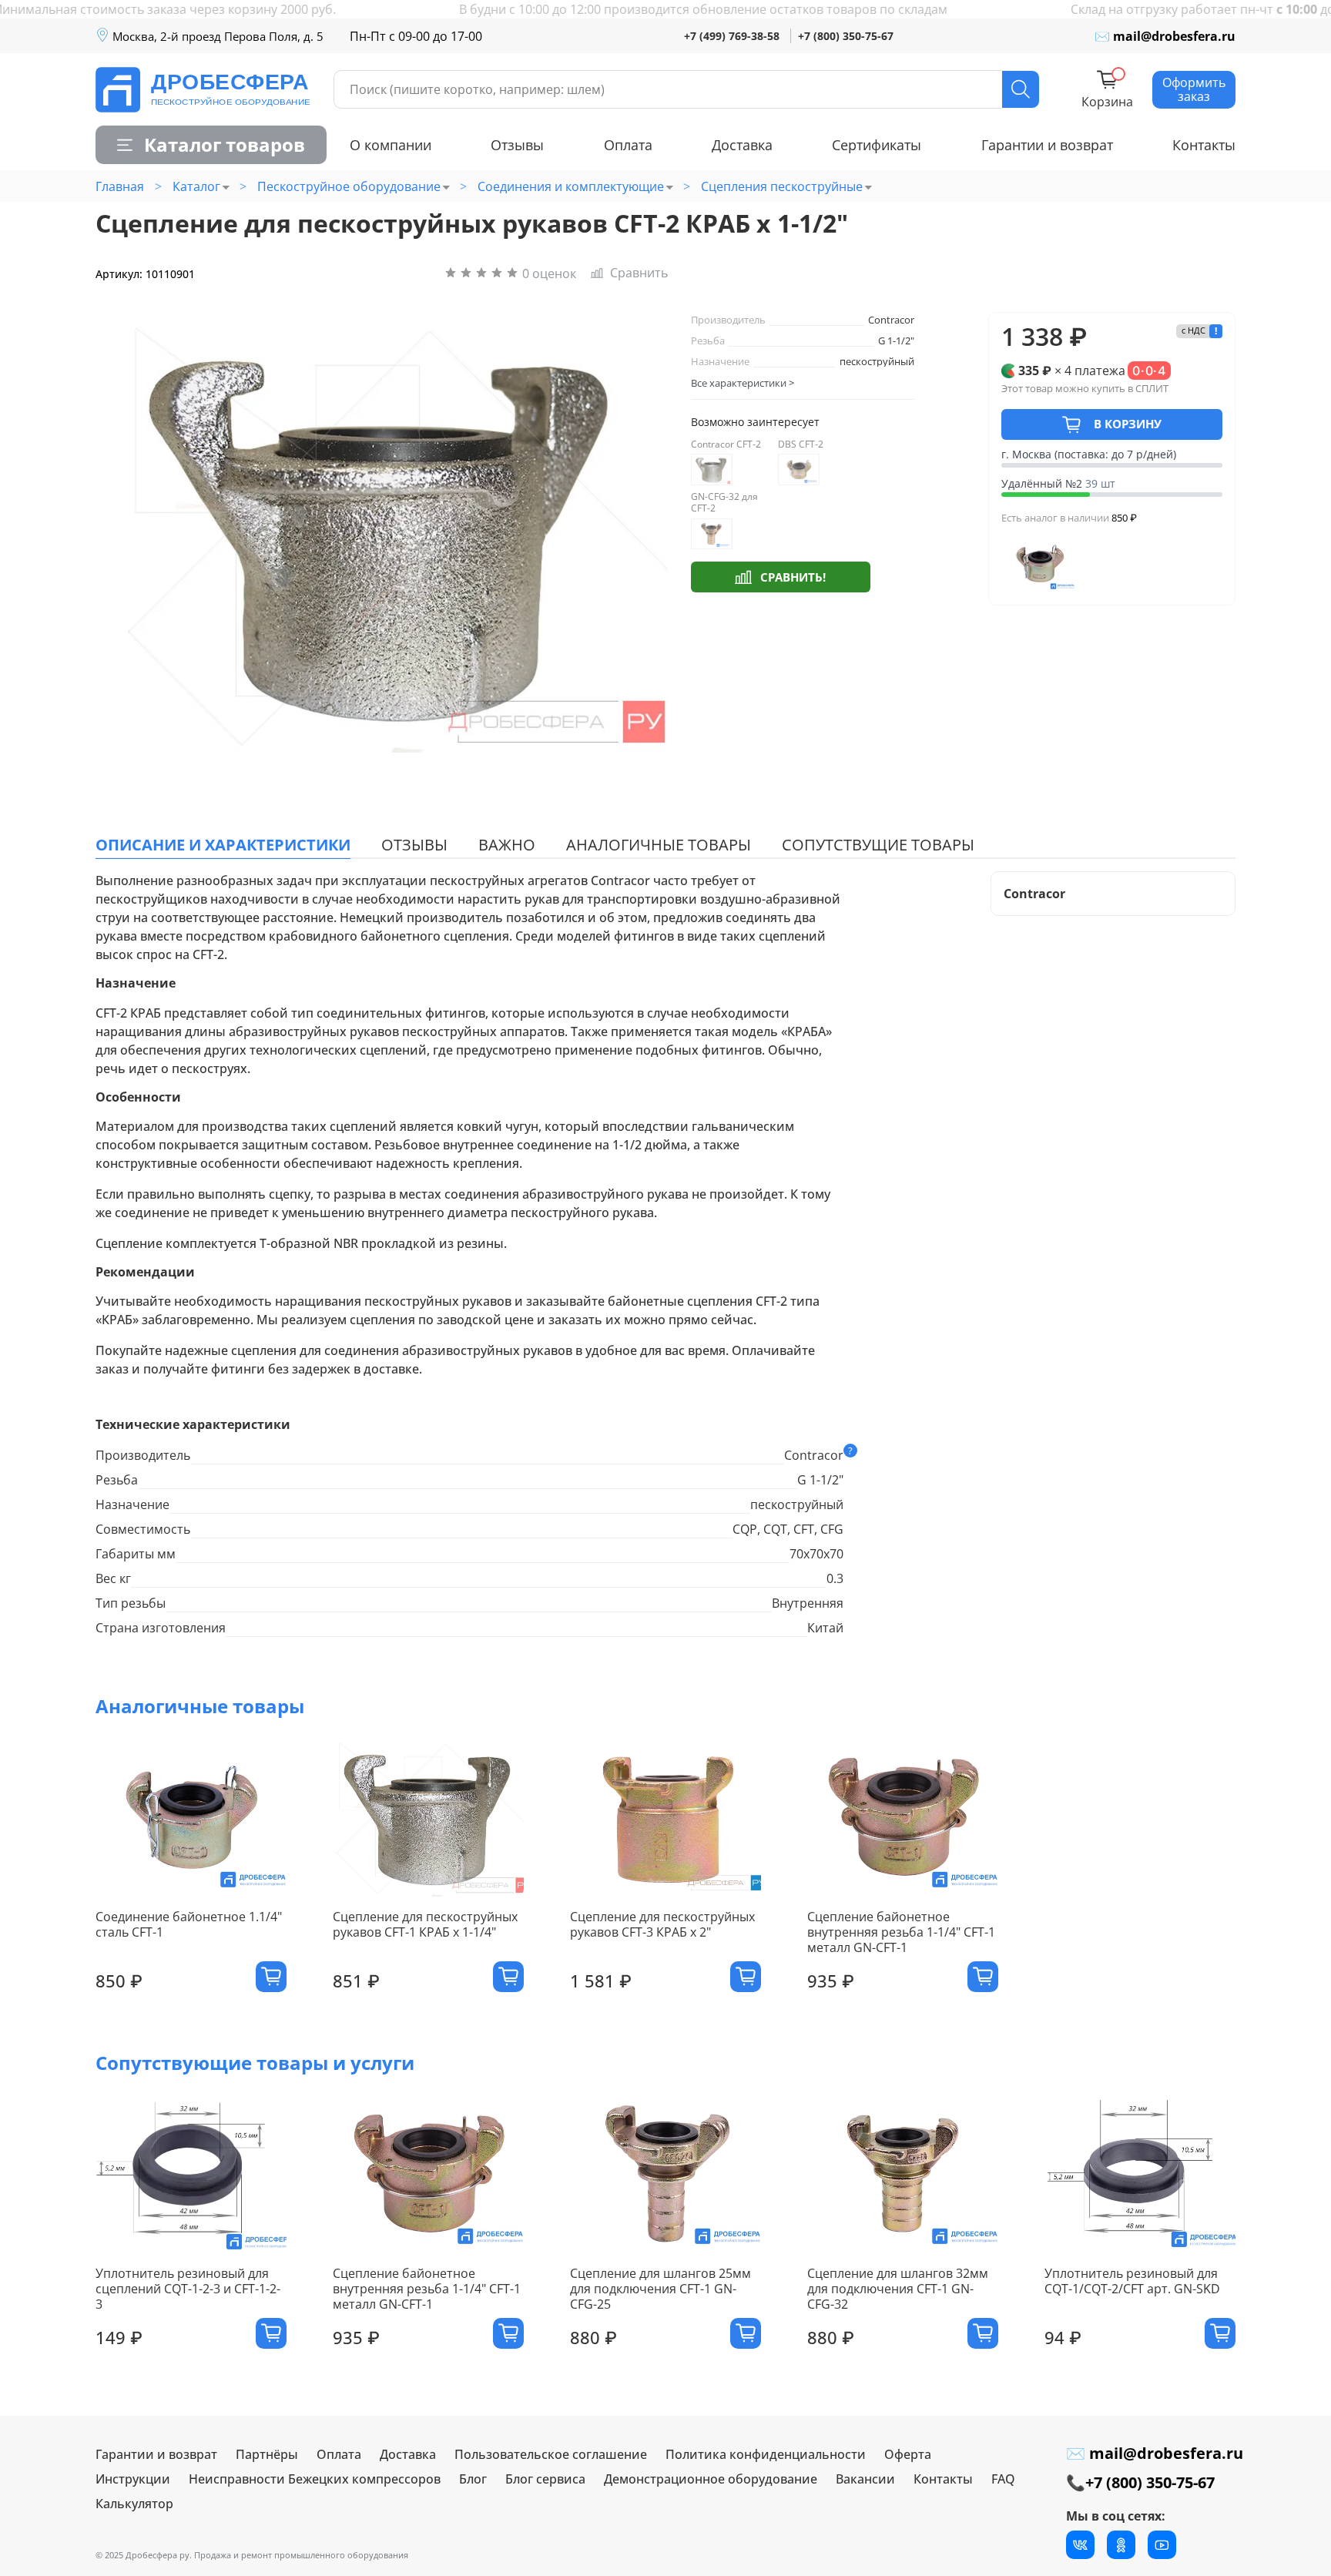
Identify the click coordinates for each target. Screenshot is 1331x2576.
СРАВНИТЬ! (793, 577)
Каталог (196, 186)
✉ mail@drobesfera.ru (1165, 36)
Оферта (908, 2454)
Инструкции (133, 2479)
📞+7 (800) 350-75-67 (1140, 2482)
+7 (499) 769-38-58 (732, 36)
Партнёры (267, 2454)
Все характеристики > (743, 383)
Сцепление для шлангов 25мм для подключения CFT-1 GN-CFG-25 (660, 2289)
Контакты (1204, 145)
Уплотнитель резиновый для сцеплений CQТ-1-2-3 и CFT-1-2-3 (188, 2289)
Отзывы (517, 145)
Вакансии (865, 2479)
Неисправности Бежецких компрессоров (315, 2479)
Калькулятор (134, 2504)
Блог (473, 2479)
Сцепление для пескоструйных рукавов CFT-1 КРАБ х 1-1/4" (425, 1924)
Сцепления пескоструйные (782, 186)
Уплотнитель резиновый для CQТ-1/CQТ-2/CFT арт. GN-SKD (1132, 2281)
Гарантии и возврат (1047, 145)
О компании (391, 145)
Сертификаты (877, 145)
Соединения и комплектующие (571, 186)
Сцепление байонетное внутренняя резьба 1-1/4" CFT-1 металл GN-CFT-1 (901, 1932)
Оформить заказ (1194, 89)
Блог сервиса (545, 2479)
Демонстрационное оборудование (711, 2479)
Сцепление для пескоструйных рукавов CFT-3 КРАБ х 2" (662, 1924)
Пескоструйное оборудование (349, 186)
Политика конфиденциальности (766, 2454)
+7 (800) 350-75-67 (846, 36)
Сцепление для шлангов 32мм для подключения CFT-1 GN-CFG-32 (898, 2289)
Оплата (628, 145)
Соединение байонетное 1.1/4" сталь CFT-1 (189, 1924)
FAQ (1003, 2479)
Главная (120, 186)
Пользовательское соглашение (551, 2454)
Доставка (742, 145)
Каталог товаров (225, 144)
